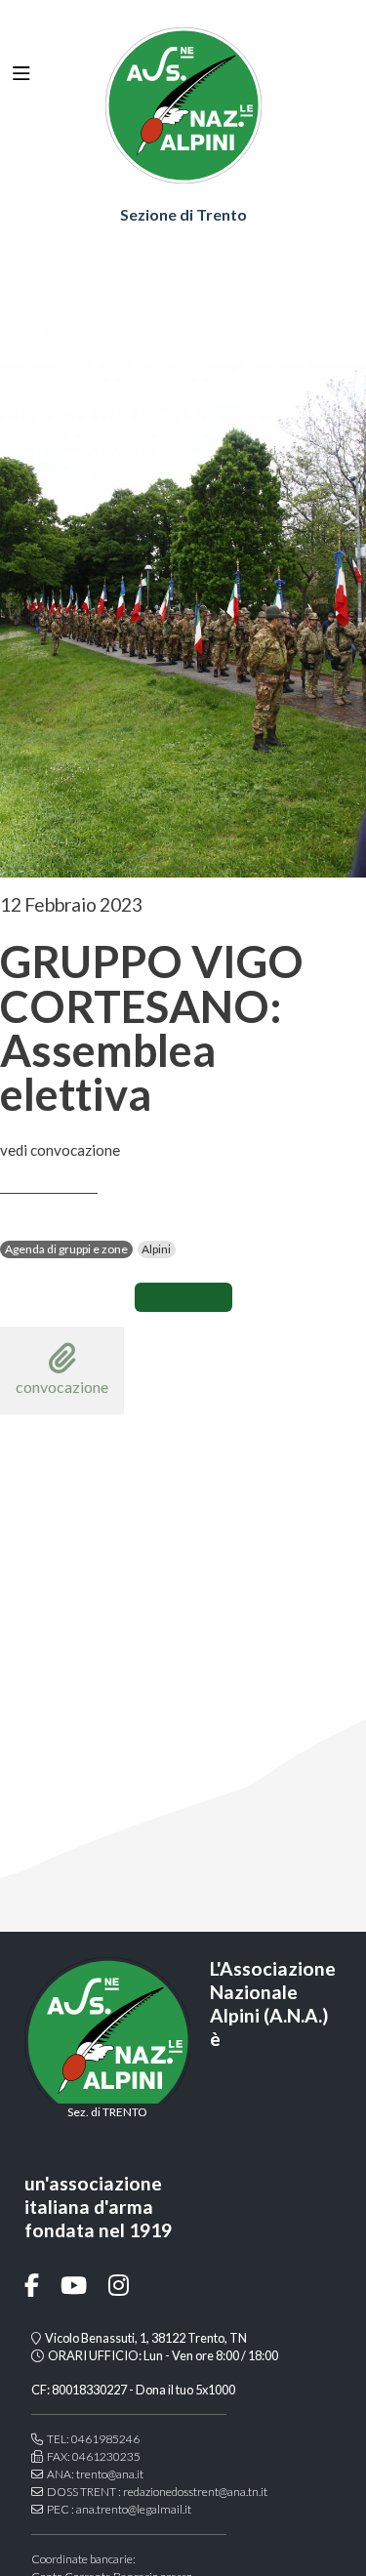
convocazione (62, 1387)
